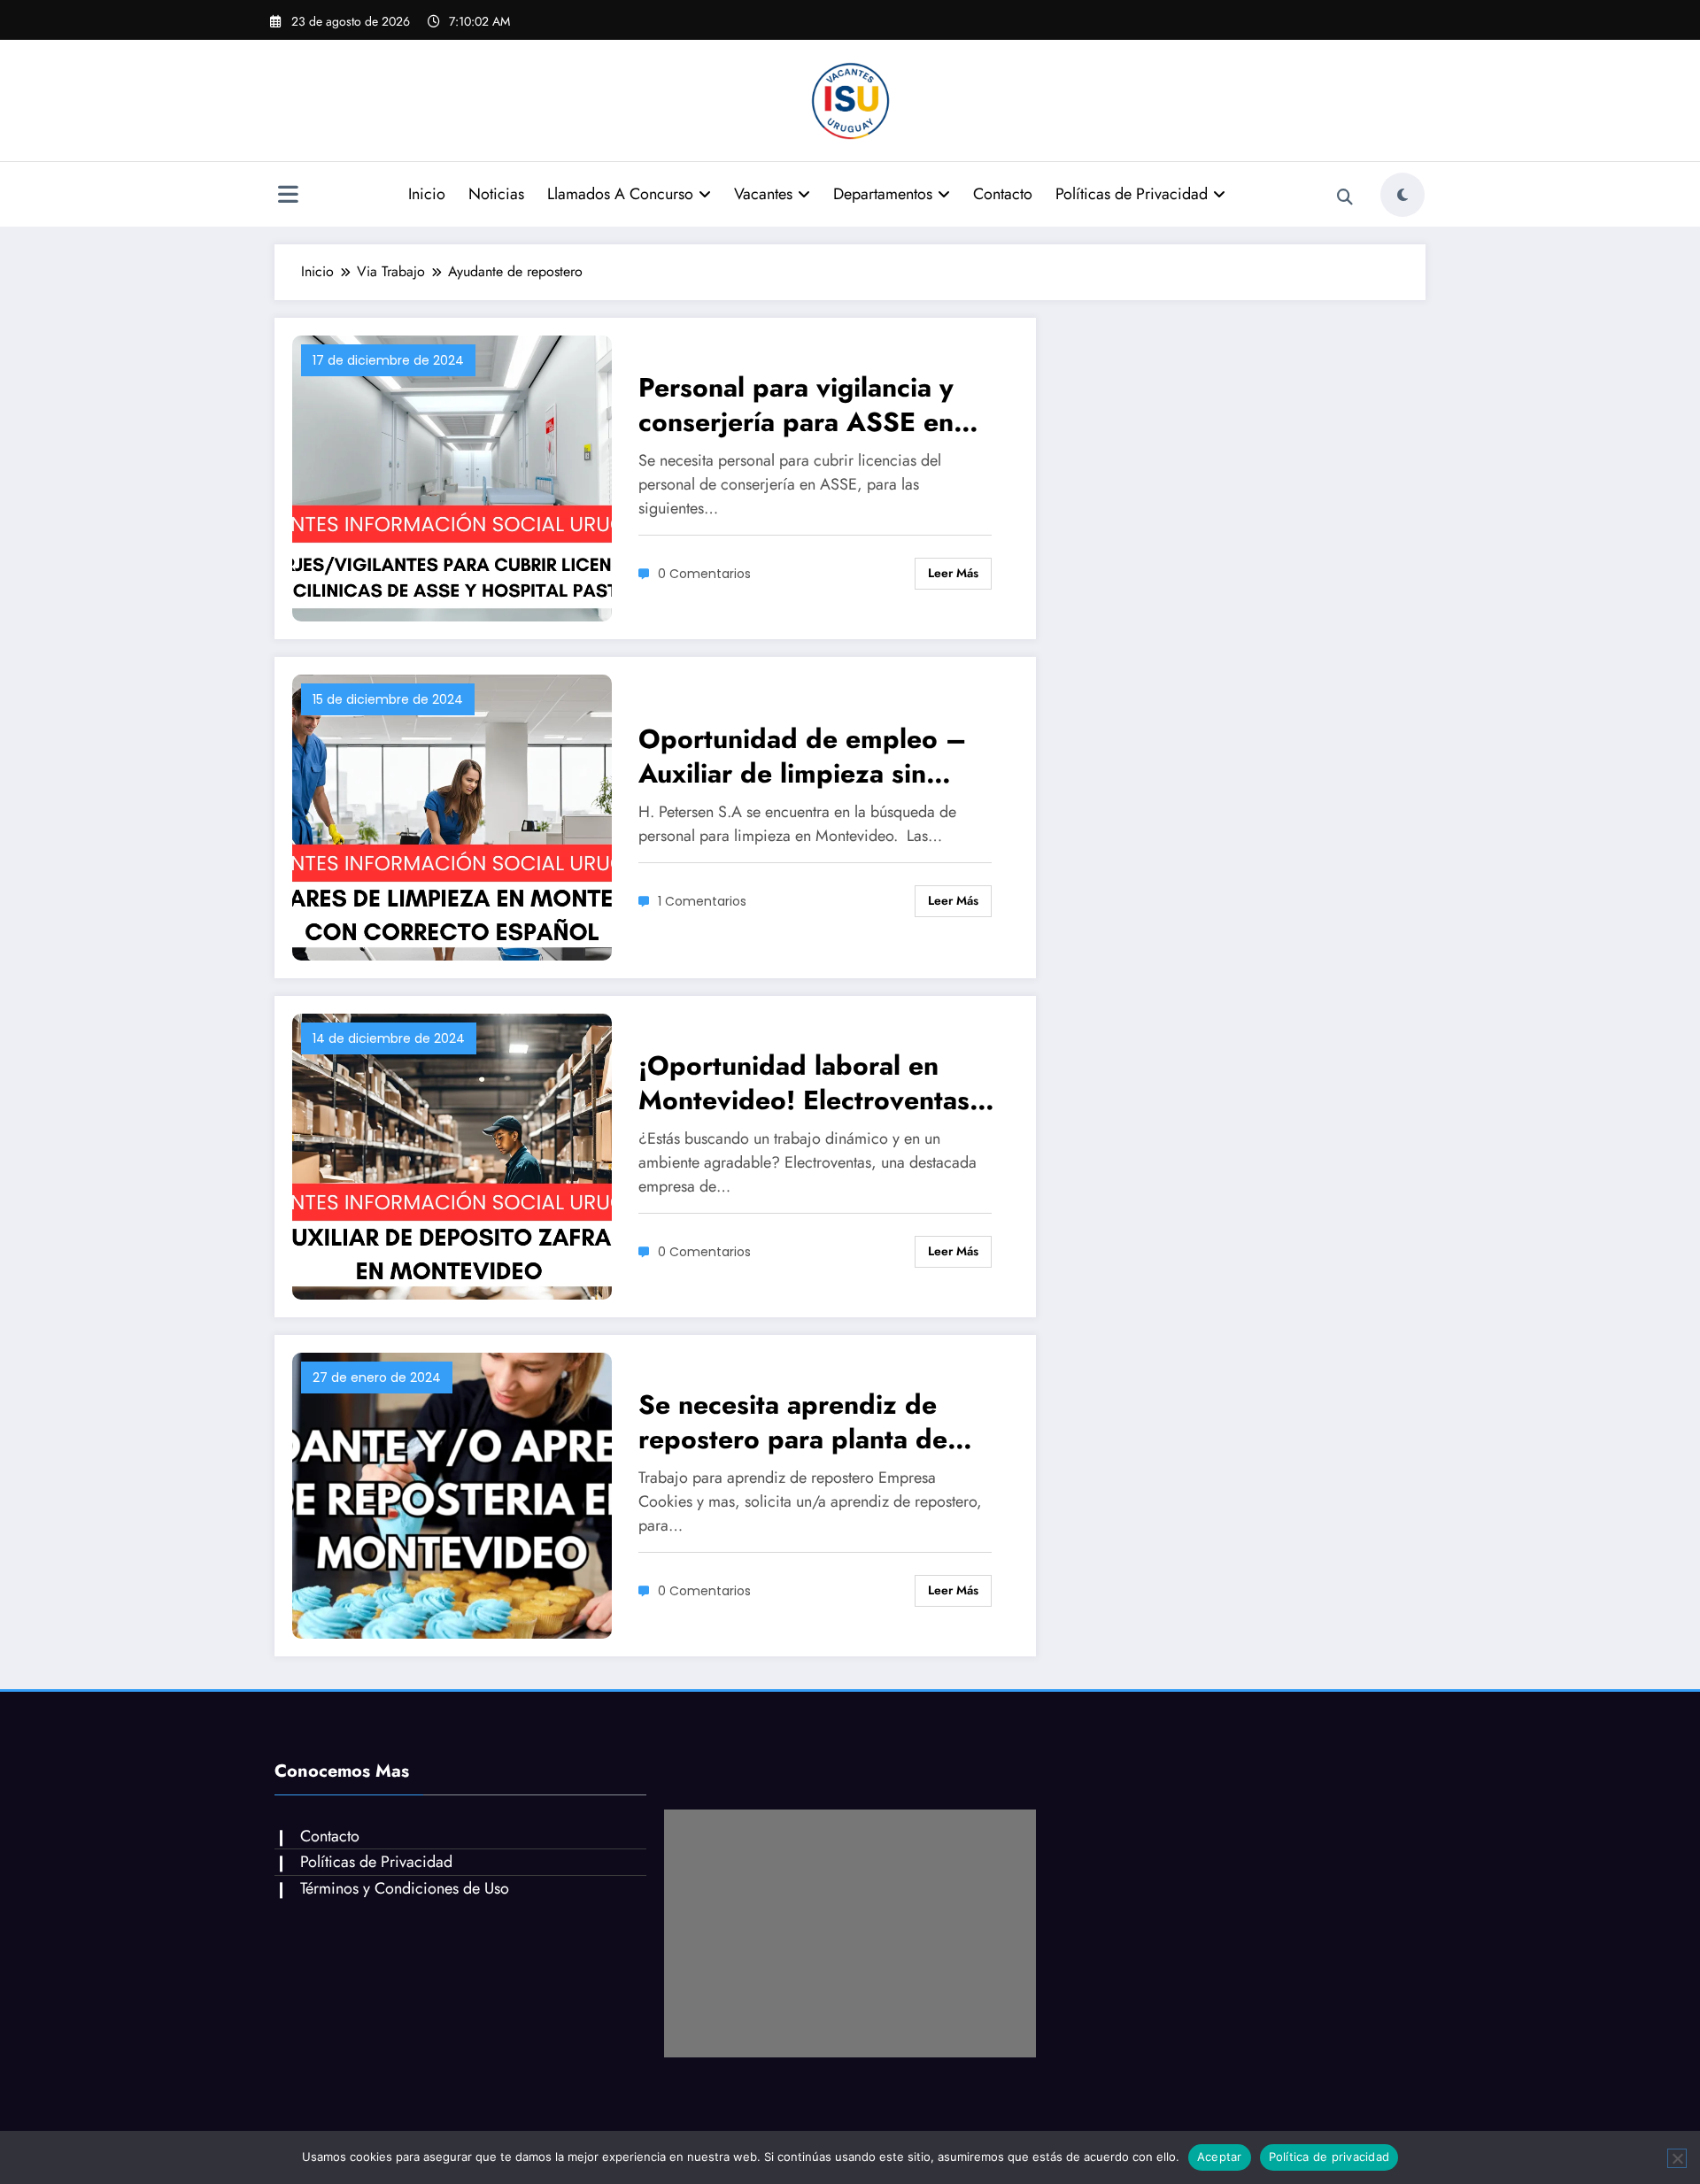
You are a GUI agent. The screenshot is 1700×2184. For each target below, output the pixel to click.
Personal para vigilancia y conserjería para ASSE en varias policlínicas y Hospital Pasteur (814, 405)
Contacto (1003, 194)
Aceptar (1220, 2157)
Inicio (427, 194)
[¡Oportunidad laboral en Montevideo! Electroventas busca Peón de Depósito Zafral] (452, 1155)
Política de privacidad (1329, 2157)
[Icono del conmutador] (288, 197)
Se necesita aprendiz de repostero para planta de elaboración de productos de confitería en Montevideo (818, 1422)
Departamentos (883, 194)
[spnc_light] (1402, 195)
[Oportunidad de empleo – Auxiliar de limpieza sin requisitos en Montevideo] (452, 816)
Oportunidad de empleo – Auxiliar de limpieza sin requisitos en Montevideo (803, 756)
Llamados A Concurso (620, 194)
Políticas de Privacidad (1132, 194)
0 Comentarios (704, 574)
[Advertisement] (850, 1933)
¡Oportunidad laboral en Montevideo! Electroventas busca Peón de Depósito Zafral (804, 1083)
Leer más (953, 573)
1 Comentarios (702, 901)
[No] (1677, 2158)
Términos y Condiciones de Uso (405, 1888)
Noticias (496, 194)
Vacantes (763, 194)
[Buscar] (1345, 197)
